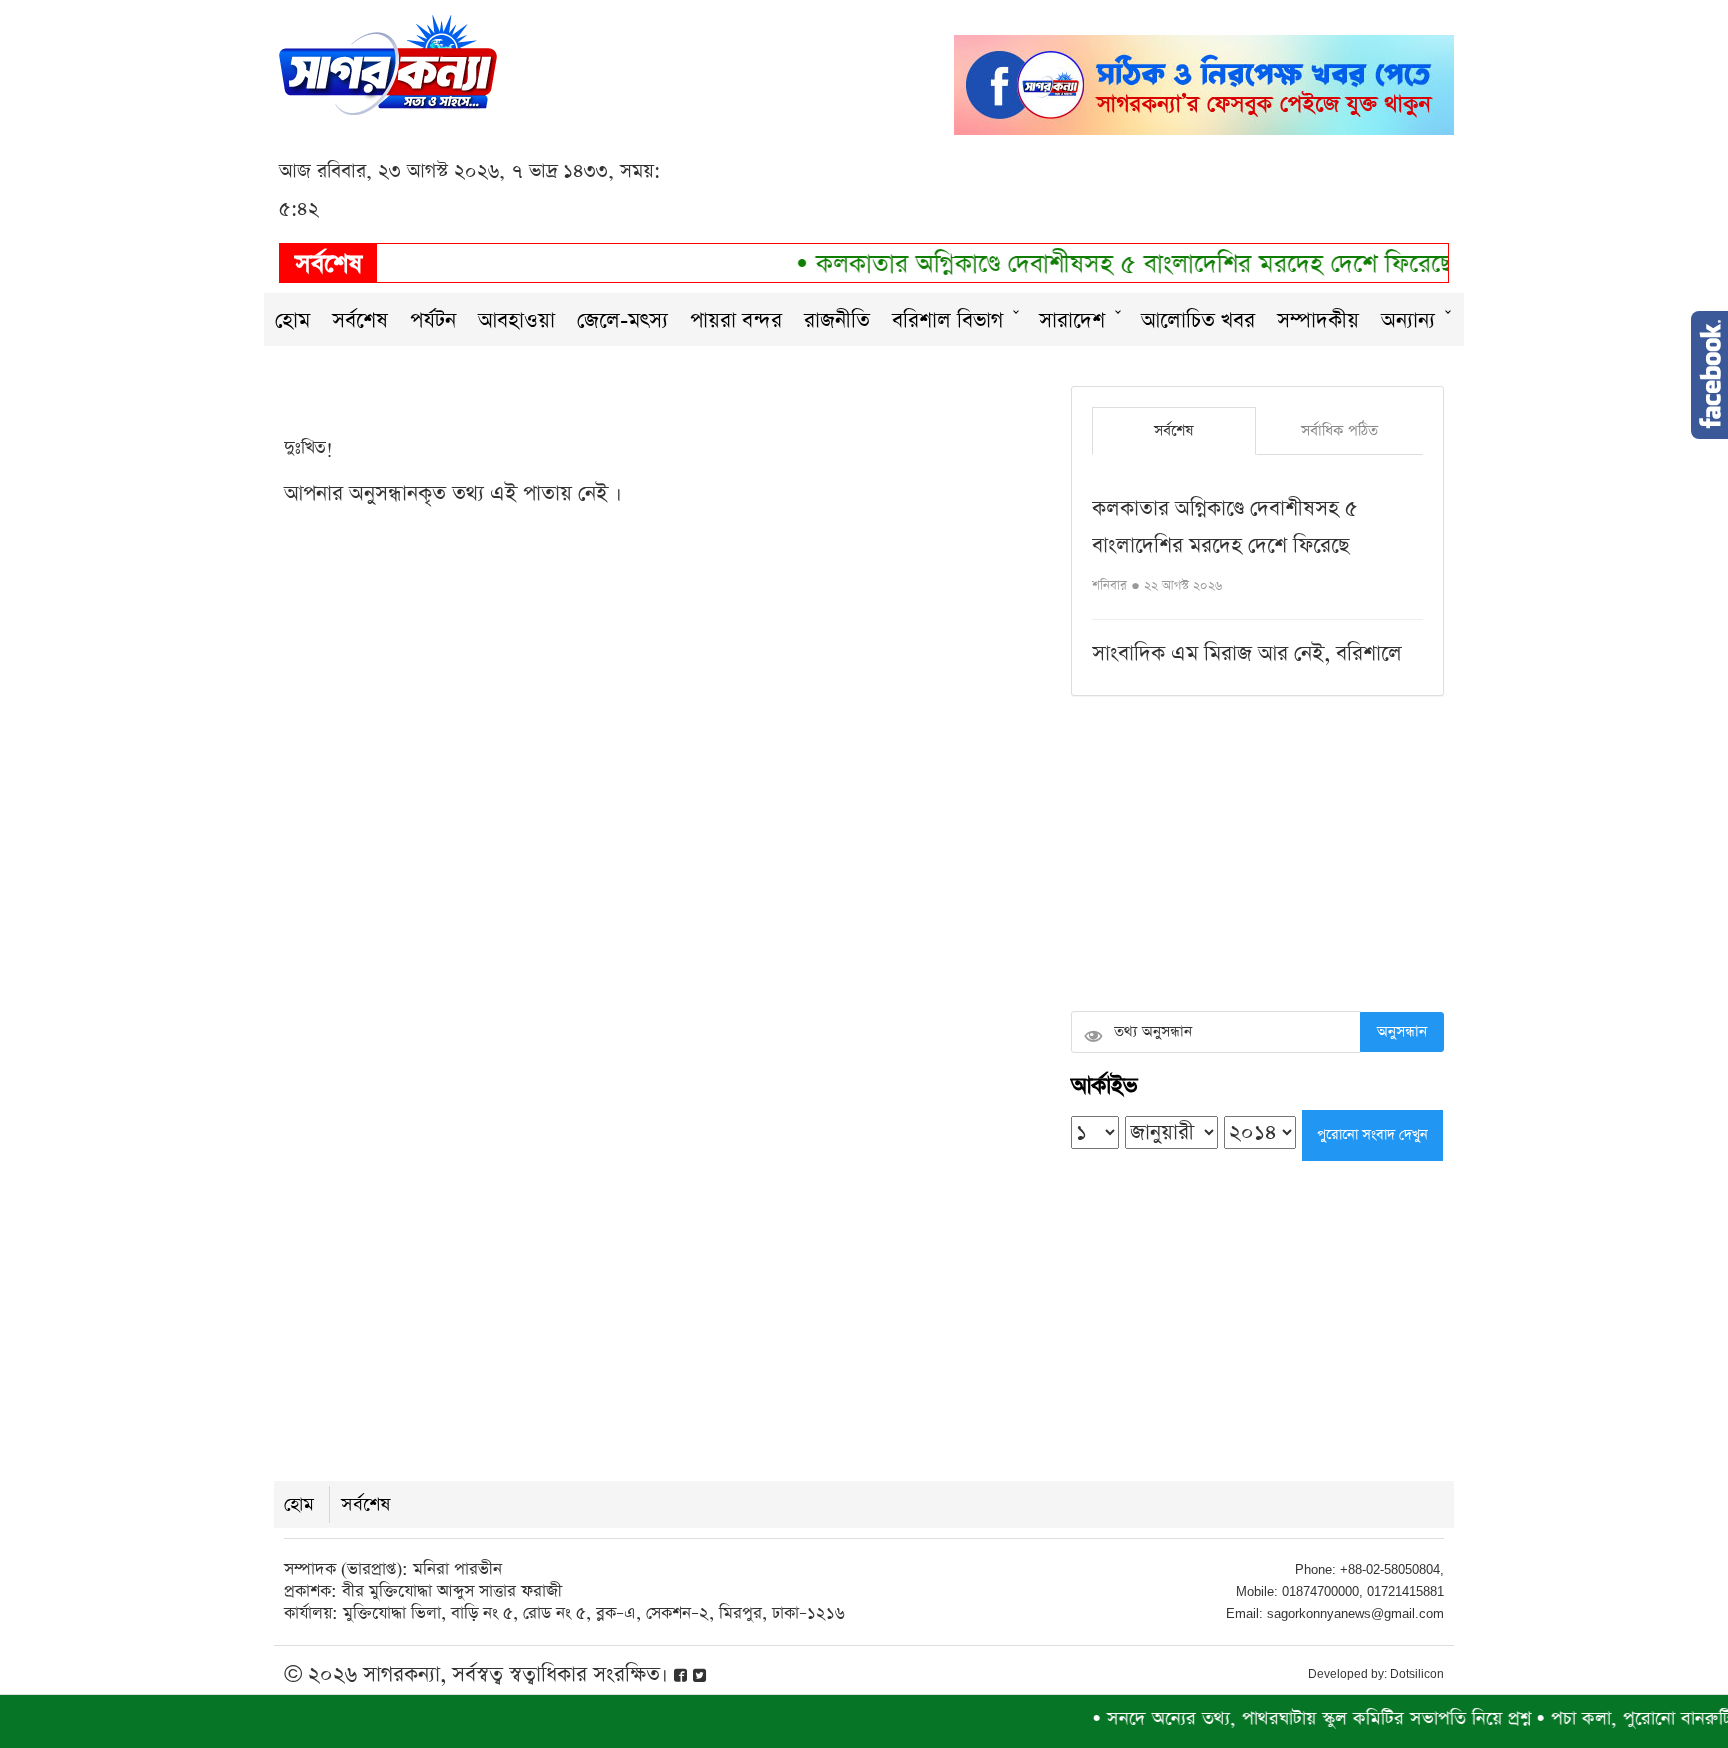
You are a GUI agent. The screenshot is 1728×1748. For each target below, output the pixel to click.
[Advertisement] (1257, 856)
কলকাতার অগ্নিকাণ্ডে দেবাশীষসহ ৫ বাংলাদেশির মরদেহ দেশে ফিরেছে (1104, 264)
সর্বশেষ (360, 320)
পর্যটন (433, 320)
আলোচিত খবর (1198, 320)
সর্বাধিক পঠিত (1339, 430)
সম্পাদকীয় (1318, 320)
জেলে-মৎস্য (622, 320)
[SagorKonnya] (388, 62)
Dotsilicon (1417, 1674)
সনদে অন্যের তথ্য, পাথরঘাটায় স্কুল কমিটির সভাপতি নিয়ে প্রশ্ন (1284, 1718)
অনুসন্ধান (1402, 1031)
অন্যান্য (1408, 320)
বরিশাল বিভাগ (947, 320)
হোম (292, 320)
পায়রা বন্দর (736, 320)
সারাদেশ (1072, 320)
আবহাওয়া (516, 320)
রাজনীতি (837, 320)
